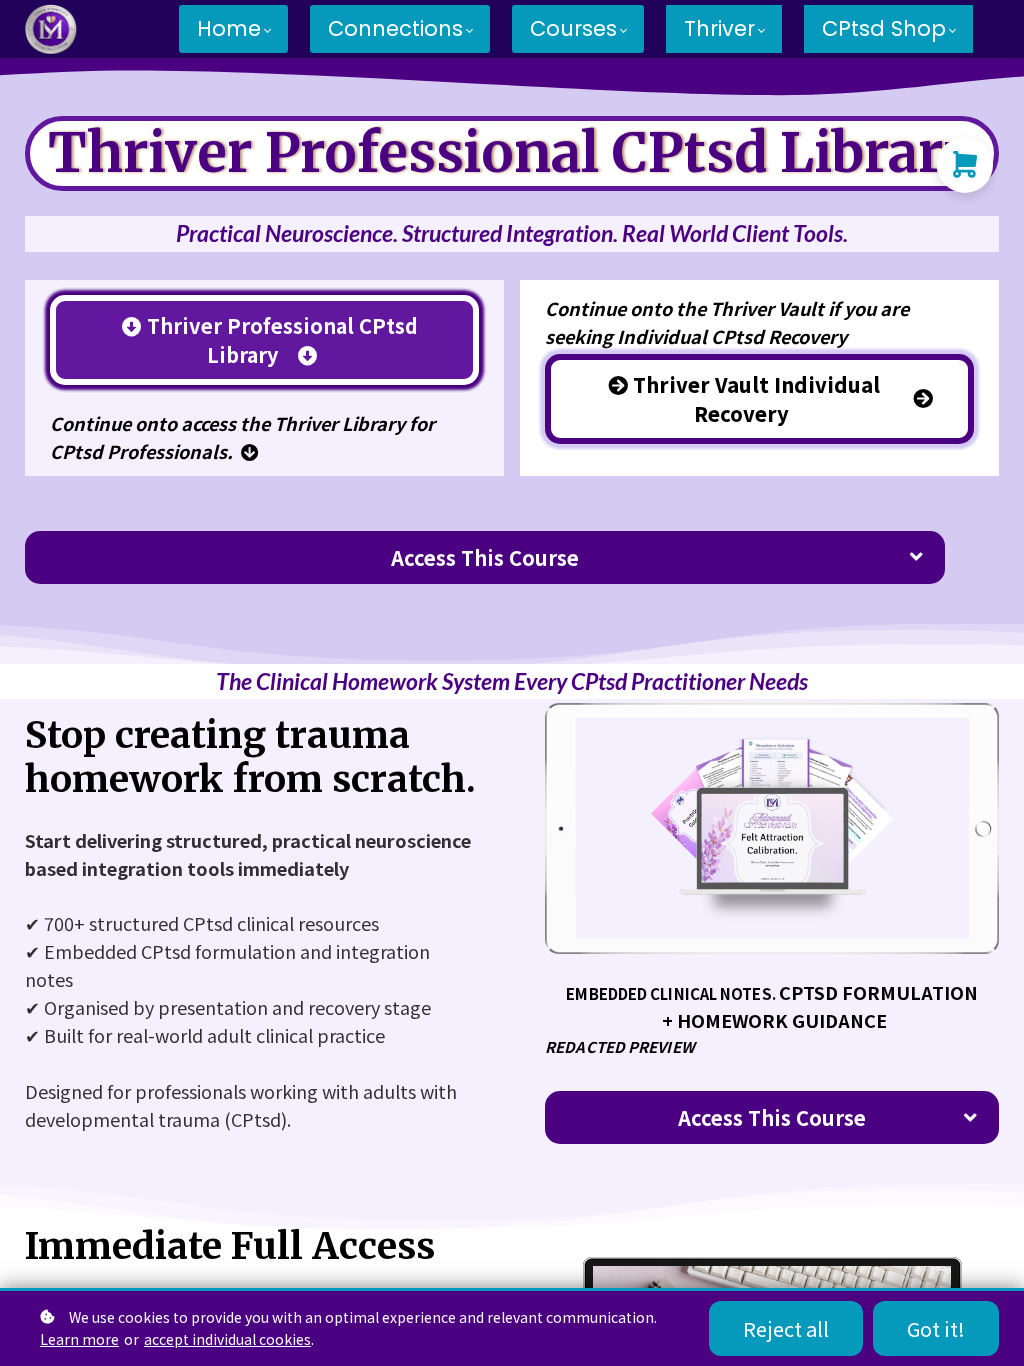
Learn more (79, 1339)
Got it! (936, 1328)
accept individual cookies (227, 1339)
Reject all (786, 1328)
